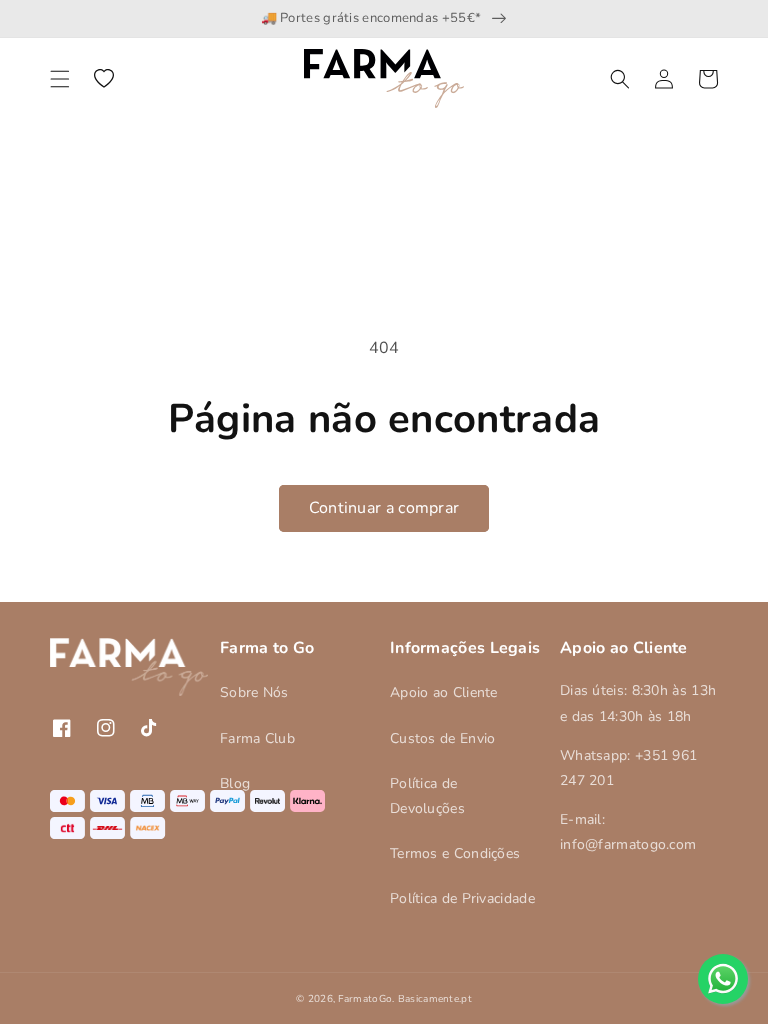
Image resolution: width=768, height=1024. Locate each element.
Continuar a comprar (384, 508)
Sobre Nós (254, 692)
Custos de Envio (443, 738)
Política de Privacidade (462, 898)
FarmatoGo (365, 999)
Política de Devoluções (427, 796)
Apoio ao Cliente (444, 692)
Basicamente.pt (435, 999)
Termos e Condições (455, 853)
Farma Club (257, 738)
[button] (60, 79)
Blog (235, 783)
